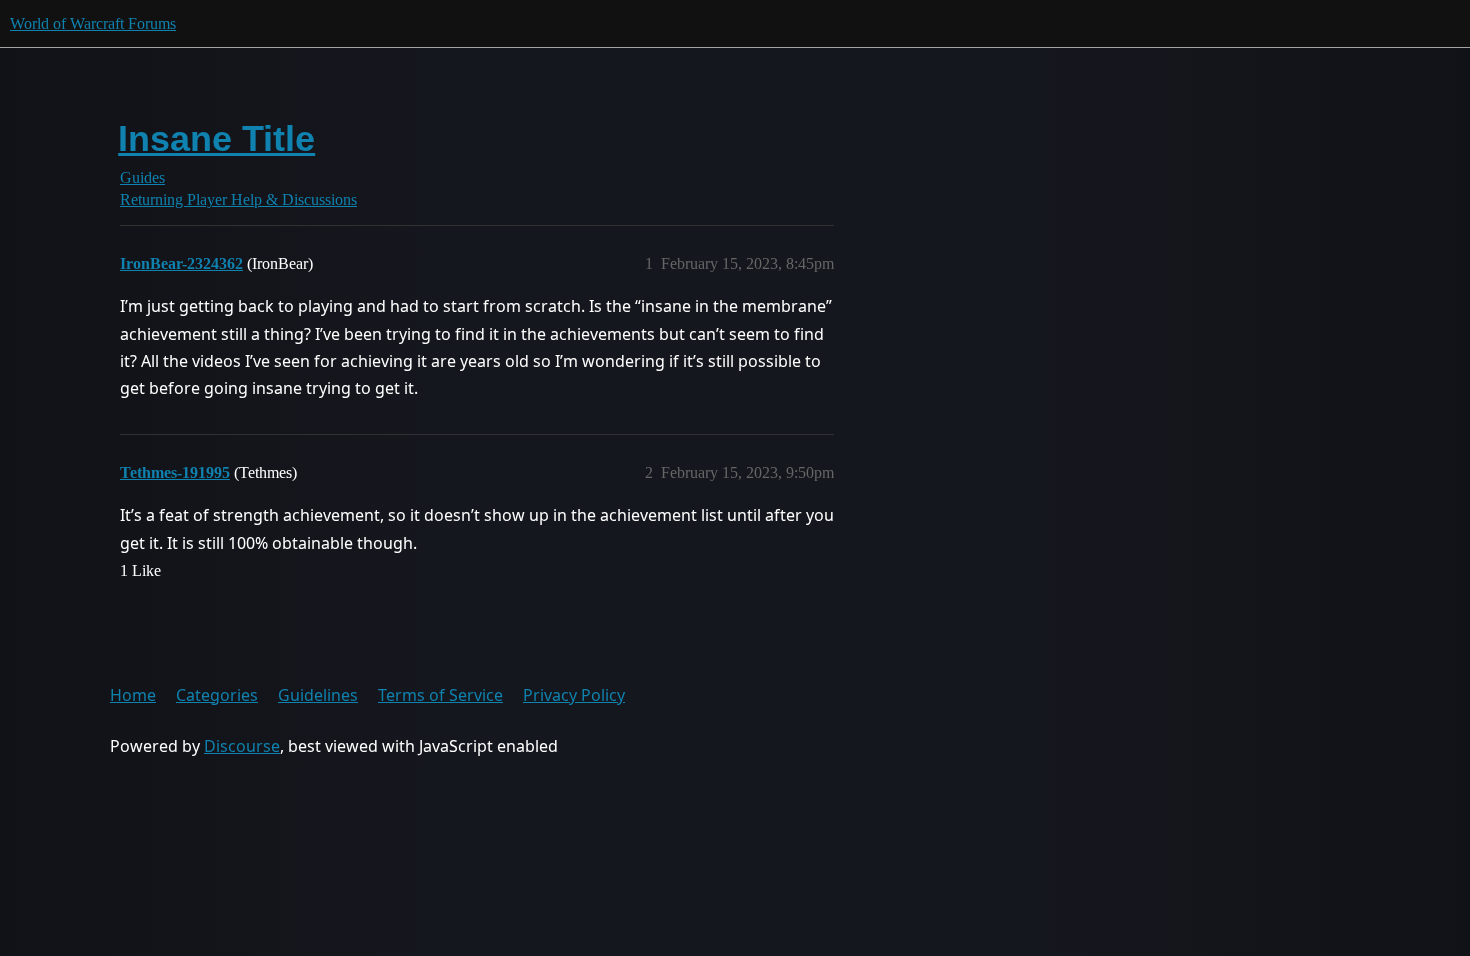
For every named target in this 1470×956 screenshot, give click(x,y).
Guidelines (318, 695)
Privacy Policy (574, 695)
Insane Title (216, 138)
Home (133, 695)
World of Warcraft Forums (93, 23)
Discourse (242, 746)
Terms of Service (440, 695)
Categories (217, 695)
